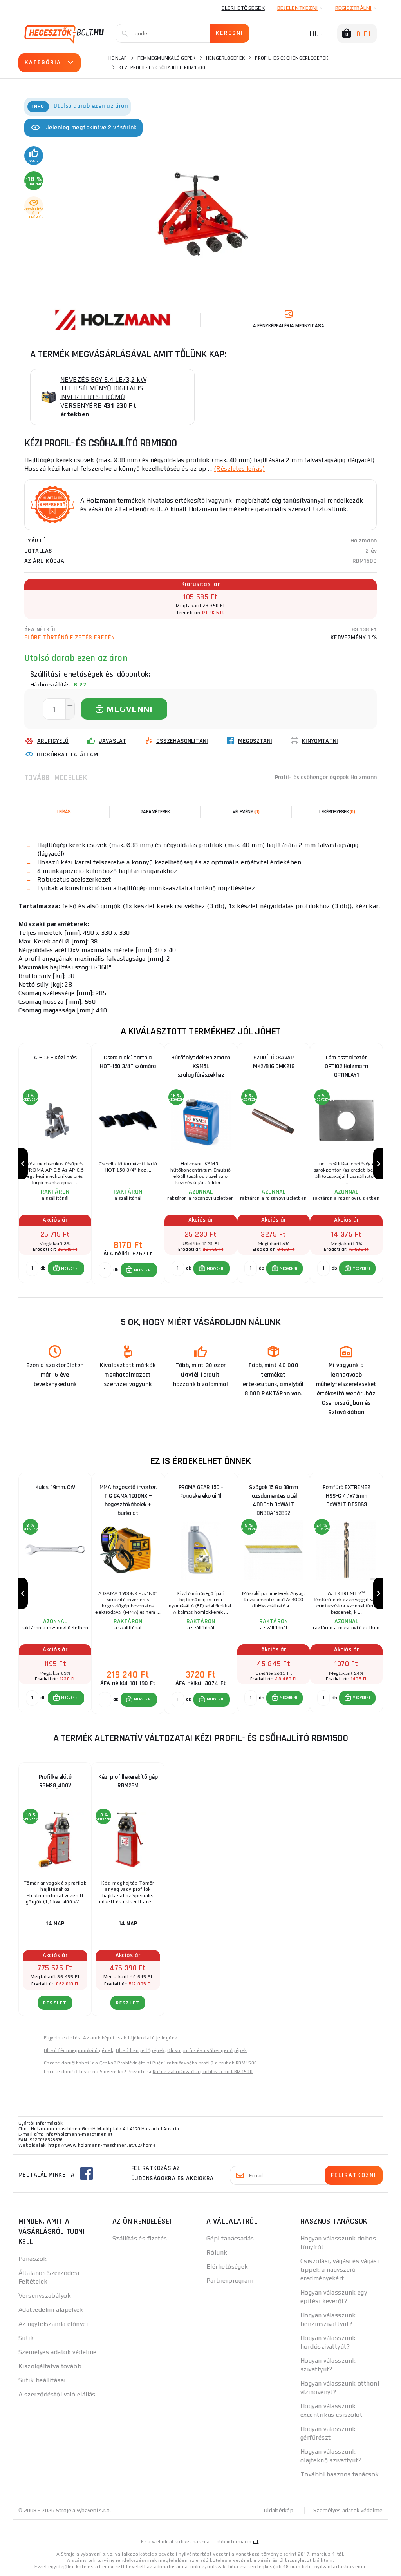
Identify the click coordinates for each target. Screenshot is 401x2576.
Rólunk (217, 2252)
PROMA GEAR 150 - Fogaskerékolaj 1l (201, 1492)
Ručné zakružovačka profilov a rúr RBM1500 (203, 2072)
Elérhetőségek (243, 8)
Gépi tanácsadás (230, 2238)
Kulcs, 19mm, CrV (55, 1487)
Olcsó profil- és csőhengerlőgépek (207, 2050)
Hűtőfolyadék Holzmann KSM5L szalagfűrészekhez (201, 1066)
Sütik (26, 2338)
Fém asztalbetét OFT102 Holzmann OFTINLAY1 (346, 1066)
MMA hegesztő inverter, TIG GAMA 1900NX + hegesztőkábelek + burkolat (128, 1498)
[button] (66, 1268)
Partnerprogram (230, 2281)
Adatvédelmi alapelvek (51, 2310)
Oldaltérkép (279, 2510)
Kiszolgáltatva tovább (50, 2366)
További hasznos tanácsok (340, 2474)
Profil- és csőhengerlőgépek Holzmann (326, 777)
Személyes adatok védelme (58, 2352)
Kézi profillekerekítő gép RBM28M (128, 1781)
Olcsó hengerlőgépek (140, 2050)
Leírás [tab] (64, 812)
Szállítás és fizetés (140, 2238)
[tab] (246, 812)
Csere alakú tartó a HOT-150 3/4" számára (128, 1062)
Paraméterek (155, 812)
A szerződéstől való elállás (57, 2394)
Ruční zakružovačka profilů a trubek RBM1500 (205, 2063)
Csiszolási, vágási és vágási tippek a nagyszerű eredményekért (340, 2270)
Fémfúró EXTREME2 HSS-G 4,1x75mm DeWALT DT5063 (346, 1496)
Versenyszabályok (45, 2296)
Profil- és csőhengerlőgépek (292, 58)
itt (256, 2542)
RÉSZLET (55, 2003)
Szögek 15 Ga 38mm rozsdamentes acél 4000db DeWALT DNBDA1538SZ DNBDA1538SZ (274, 1498)
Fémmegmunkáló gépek (167, 58)
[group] (55, 1164)
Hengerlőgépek (225, 58)
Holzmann (364, 541)
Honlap (118, 58)
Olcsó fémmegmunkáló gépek (79, 2050)
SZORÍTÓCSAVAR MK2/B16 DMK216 (274, 1062)
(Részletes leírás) (239, 469)
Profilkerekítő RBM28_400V (55, 1781)
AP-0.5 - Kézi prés (55, 1058)
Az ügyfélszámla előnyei (53, 2324)
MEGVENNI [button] (70, 1268)
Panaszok (33, 2259)
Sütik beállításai (42, 2380)
